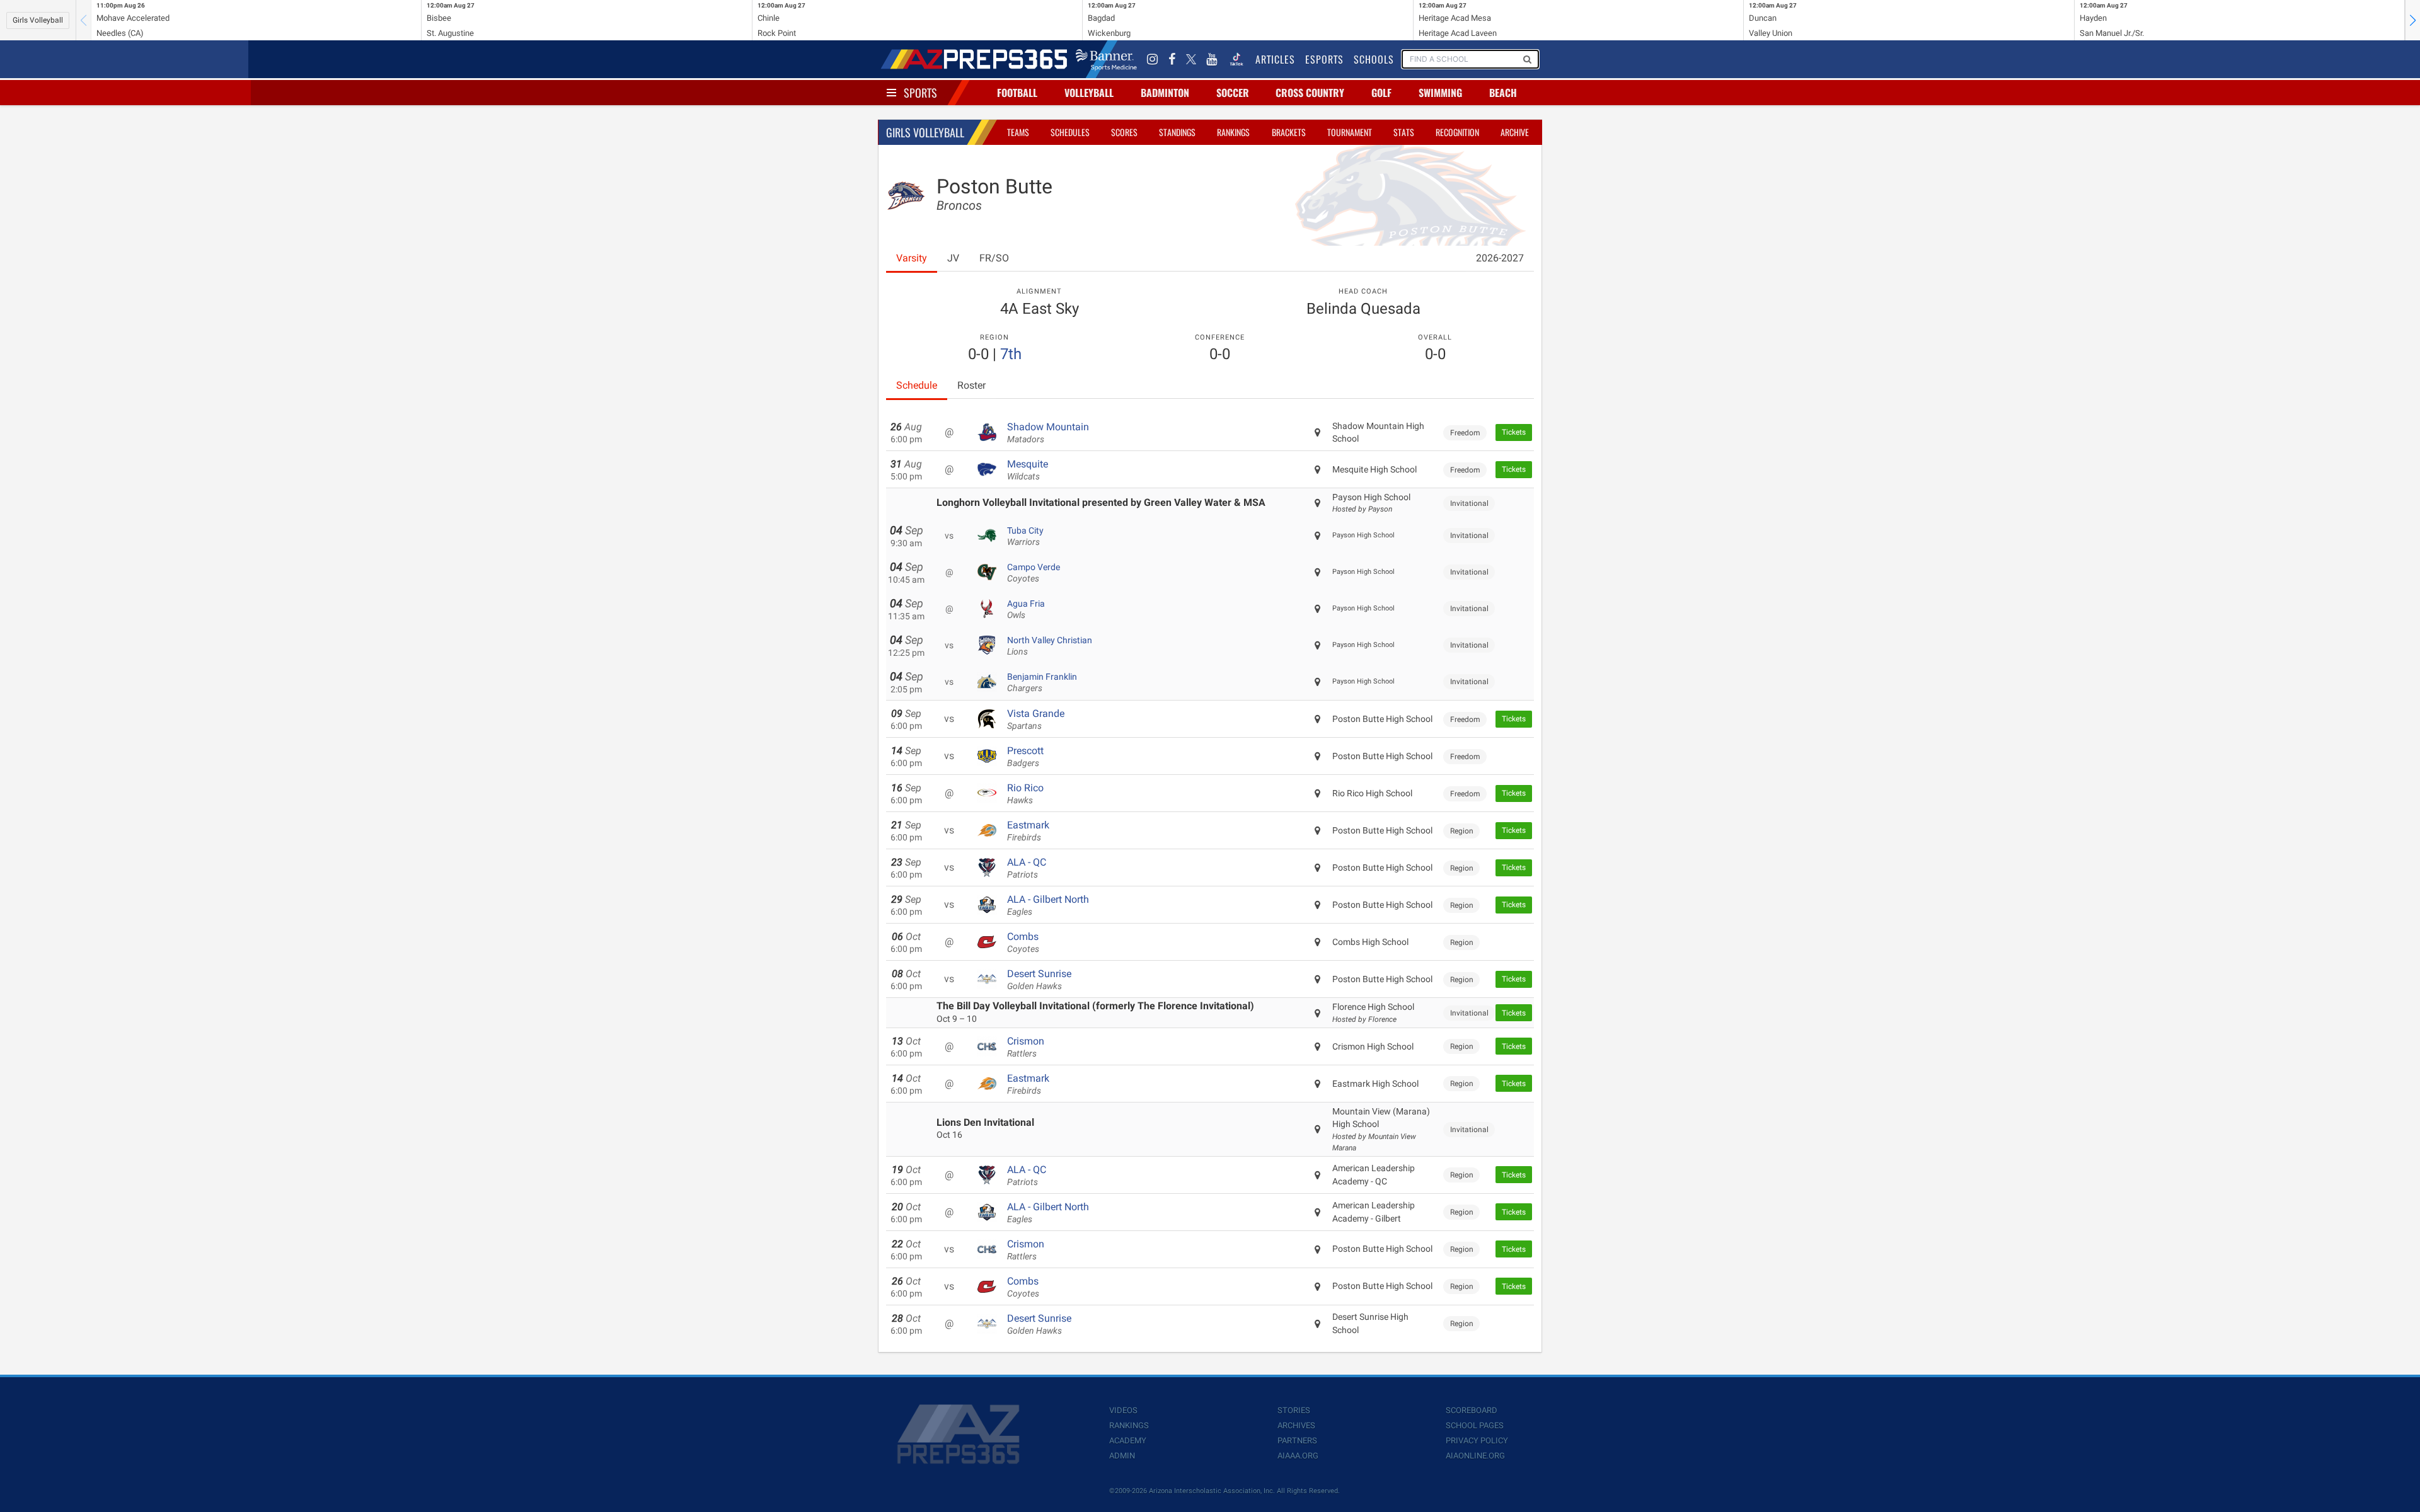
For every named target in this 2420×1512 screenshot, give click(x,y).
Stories (1294, 1410)
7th (1011, 354)
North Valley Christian (1050, 646)
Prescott (1025, 757)
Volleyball (1089, 93)
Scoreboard (1472, 1410)
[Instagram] (1153, 59)
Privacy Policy (1477, 1440)
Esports (1324, 59)
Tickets (1514, 432)
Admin (1122, 1456)
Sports (920, 93)
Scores (1124, 132)
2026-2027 (1500, 258)
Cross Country (1310, 93)
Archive (1515, 132)
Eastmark (1028, 831)
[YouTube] (1212, 59)
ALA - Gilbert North (1048, 905)
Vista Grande (1036, 719)
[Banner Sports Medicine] (1106, 59)
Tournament (1350, 132)
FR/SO (994, 258)
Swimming (1440, 93)
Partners (1297, 1440)
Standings (1177, 132)
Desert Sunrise (1039, 980)
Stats (1404, 132)
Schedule (917, 385)
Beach (1503, 93)
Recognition (1457, 132)
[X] (1191, 59)
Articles (1275, 59)
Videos (1123, 1410)
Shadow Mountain (1048, 433)
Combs (1023, 942)
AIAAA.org (1298, 1456)
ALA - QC (1027, 868)
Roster (971, 385)
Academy (1128, 1440)
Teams (1018, 132)
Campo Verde (1034, 573)
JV (953, 258)
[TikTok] (1236, 59)
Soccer (1233, 93)
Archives (1296, 1425)
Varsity (912, 258)
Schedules (1070, 132)
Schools (1374, 59)
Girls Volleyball (38, 20)
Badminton (1165, 93)
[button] (2412, 20)
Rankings (1233, 132)
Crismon (1026, 1047)
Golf (1381, 93)
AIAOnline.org (1475, 1456)
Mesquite (1028, 470)
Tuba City (1025, 536)
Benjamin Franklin (1042, 682)
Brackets (1289, 132)
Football (1017, 93)
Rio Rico (1025, 794)
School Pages (1475, 1425)
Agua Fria (1026, 609)
